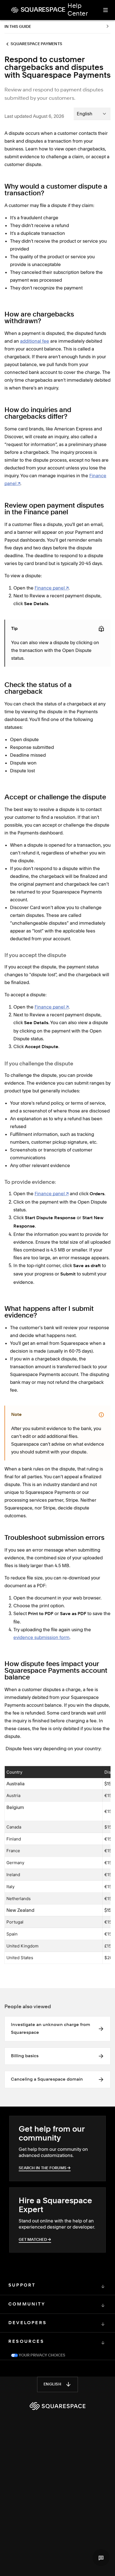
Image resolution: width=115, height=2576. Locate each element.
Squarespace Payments (36, 44)
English (52, 2384)
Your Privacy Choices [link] (42, 2355)
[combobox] (92, 114)
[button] (101, 2558)
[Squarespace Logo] (57, 2406)
